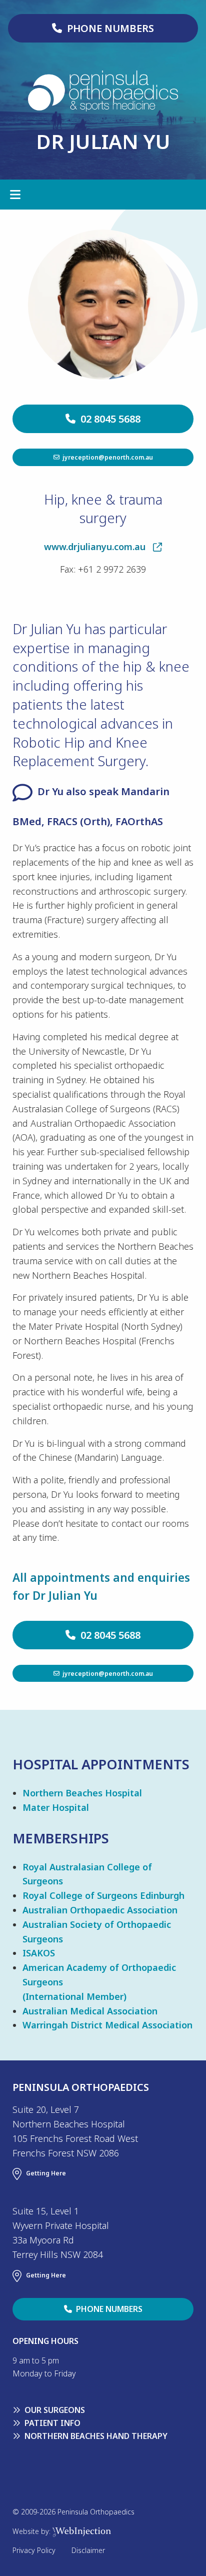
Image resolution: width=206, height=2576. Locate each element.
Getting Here (46, 2174)
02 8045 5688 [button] (108, 419)
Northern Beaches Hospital (82, 1793)
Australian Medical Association (90, 2011)
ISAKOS (39, 1953)
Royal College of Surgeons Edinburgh (103, 1895)
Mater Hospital (56, 1807)
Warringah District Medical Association (107, 2025)
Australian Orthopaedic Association (100, 1910)
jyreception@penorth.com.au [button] (106, 457)
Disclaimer (88, 2550)
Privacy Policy (34, 2550)
